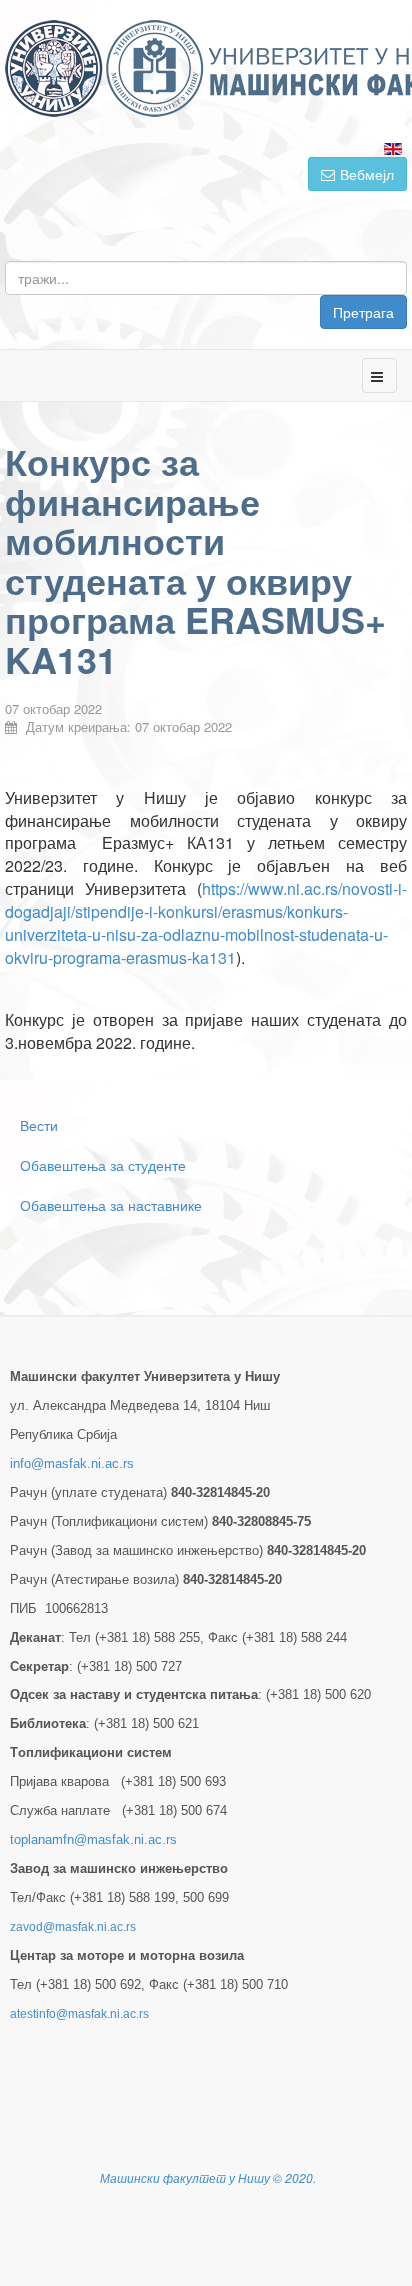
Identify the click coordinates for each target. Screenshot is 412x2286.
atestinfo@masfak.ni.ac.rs (79, 2014)
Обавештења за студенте (103, 1165)
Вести (39, 1125)
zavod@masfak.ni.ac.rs (73, 1927)
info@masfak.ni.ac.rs (72, 1463)
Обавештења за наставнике (111, 1205)
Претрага (363, 312)
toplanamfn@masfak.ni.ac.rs (93, 1839)
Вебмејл (367, 174)
